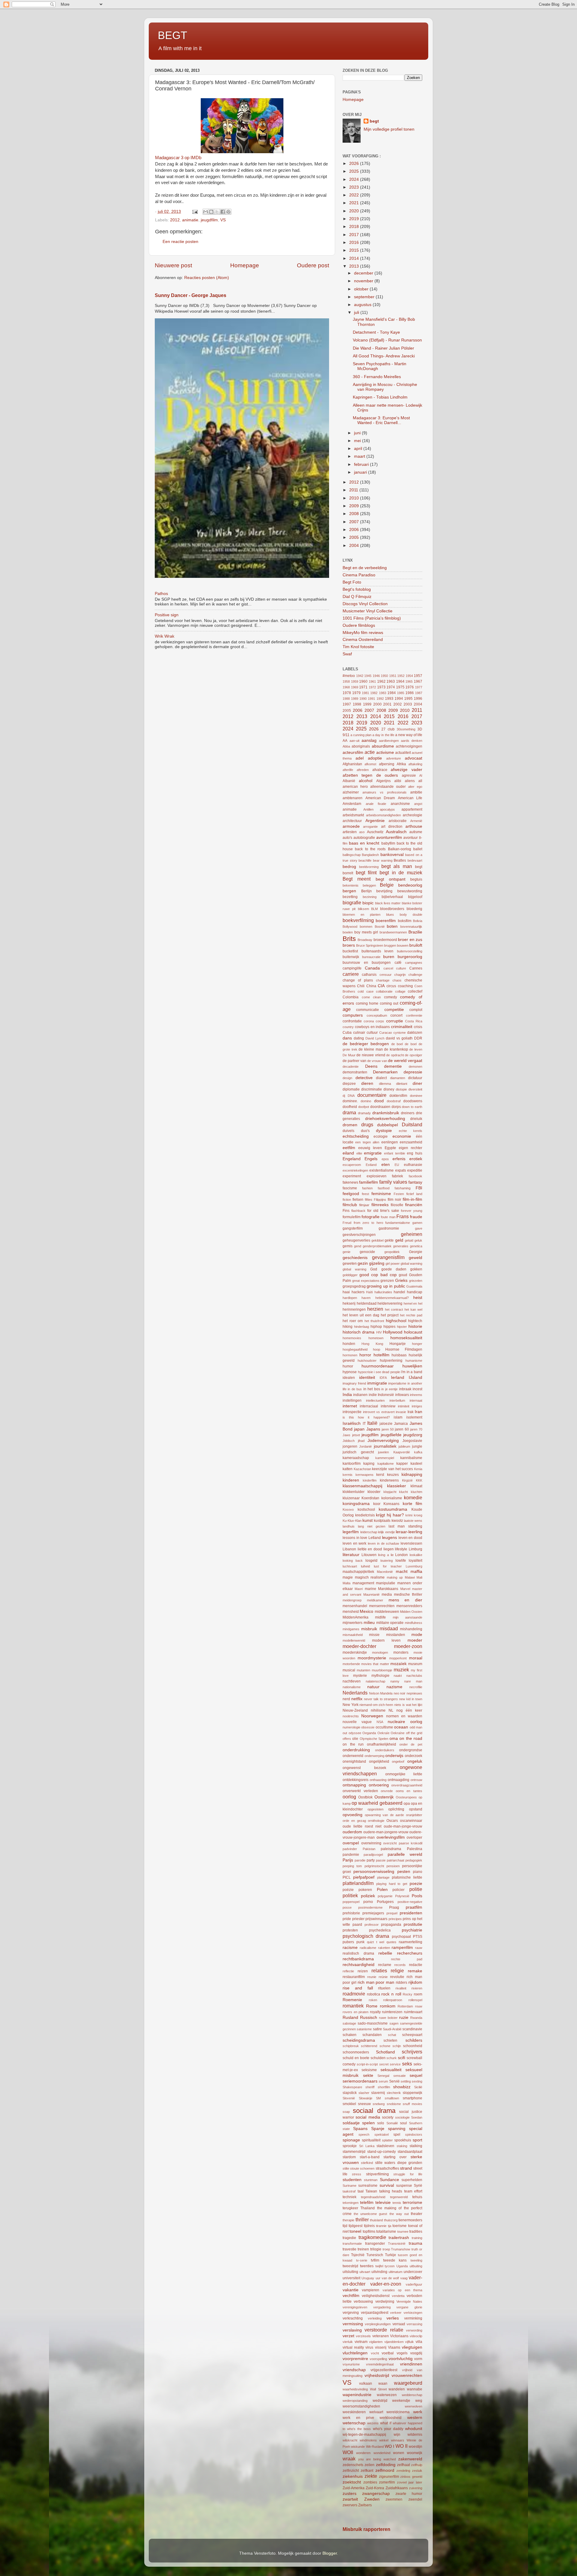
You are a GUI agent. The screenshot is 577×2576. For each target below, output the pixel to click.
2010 (355, 498)
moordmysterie (372, 1658)
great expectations (366, 1281)
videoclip (416, 2336)
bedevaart (415, 860)
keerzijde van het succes (392, 1469)
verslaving (352, 2330)
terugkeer (350, 2208)
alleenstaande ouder (388, 787)
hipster (402, 1327)
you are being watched (377, 2459)
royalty (375, 2012)
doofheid (350, 1107)
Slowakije (366, 2098)
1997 (347, 704)
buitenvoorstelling (410, 951)
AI (421, 775)
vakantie (351, 2290)
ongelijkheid (379, 1761)
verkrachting (353, 2318)
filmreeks (380, 1205)
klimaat (416, 1486)
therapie (348, 2220)
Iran (418, 1412)
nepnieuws (414, 1693)
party (371, 1860)
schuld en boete (356, 2058)
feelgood (351, 1194)
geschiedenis (355, 1258)
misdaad (389, 1628)
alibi (398, 781)
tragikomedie (372, 2237)
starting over (395, 2157)
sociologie (402, 2117)
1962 (381, 681)
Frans (403, 1216)
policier (398, 1890)
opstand (416, 1809)
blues (390, 915)
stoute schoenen (362, 2168)
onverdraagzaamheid (407, 1785)
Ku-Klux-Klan (352, 1521)
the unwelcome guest (370, 2214)
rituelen (384, 1988)
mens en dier (406, 1600)
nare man (413, 1681)
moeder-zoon (408, 1646)
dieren (367, 1083)
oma (394, 1739)
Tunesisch (375, 2255)
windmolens (368, 2440)
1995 (408, 699)
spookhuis (403, 2140)
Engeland (352, 1159)
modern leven (386, 1640)
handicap (415, 1292)
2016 (355, 243)
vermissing (353, 2324)
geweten (350, 1264)
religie (397, 1971)
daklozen (415, 1033)
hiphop (376, 1327)
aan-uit (354, 741)
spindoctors (414, 2135)
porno (368, 1902)
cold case (365, 991)
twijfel (379, 2266)
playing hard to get (392, 1884)
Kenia (418, 1469)
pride (347, 1919)
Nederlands (355, 1693)
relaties (379, 1971)
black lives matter (388, 903)
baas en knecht (364, 843)
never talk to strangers (381, 1699)
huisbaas (399, 1355)
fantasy (415, 1182)
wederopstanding (355, 2401)
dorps (396, 1107)
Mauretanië (371, 1594)
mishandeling (411, 1629)
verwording (414, 2330)
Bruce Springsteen (370, 945)
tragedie (349, 2238)
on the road (411, 1739)
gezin (363, 1263)
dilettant (402, 1084)
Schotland (385, 2052)
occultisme (384, 1727)
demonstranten (355, 1072)
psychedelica (380, 1930)
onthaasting (378, 1780)
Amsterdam (352, 804)
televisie (383, 2203)
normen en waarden (404, 1716)
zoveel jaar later (410, 2482)
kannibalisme (411, 1458)
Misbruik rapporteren (366, 2529)
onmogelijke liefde (404, 1774)
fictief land (414, 1194)
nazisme (394, 1687)
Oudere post (313, 265)
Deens (371, 1066)
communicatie (368, 1010)
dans (347, 1038)
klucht (403, 1492)
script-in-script (367, 2064)
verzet (348, 2336)
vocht (375, 2353)
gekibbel (377, 1240)
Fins (346, 1211)
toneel (355, 2231)
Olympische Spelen (374, 1739)
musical (349, 1670)
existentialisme (382, 1170)
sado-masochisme (373, 2023)
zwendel (415, 2499)
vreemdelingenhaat (380, 2364)
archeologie (412, 815)
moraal (416, 1658)
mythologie (380, 1676)
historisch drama (359, 1332)
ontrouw (416, 1780)
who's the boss (359, 2429)
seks (407, 2064)
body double (411, 915)
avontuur (411, 838)
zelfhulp (417, 2465)
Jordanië (365, 1446)
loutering (387, 1561)
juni (358, 433)
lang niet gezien (372, 1526)
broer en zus (410, 940)
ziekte (371, 2476)
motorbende (351, 1664)
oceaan (401, 1727)
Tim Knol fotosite (358, 647)
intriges (417, 1406)
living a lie (386, 1555)
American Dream (380, 798)
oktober (362, 289)
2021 (355, 203)
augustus (363, 305)
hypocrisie (365, 1372)
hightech (415, 1321)
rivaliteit (401, 1988)
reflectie (348, 1971)
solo (381, 2123)
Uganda (402, 2266)
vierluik (348, 2342)
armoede (351, 826)
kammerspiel (385, 1458)
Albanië (349, 781)
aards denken (412, 741)
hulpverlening (391, 1361)
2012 (175, 220)
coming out (389, 1003)
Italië (372, 1423)
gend (358, 1246)
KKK (419, 1480)
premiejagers (373, 1913)
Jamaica (401, 1424)
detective (364, 1078)
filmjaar (364, 1205)
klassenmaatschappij (362, 1486)
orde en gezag (354, 1821)
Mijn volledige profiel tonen (389, 129)
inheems (416, 1395)
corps (380, 1021)
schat (392, 2035)
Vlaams (394, 2347)
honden (349, 1344)
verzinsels (363, 2336)
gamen (417, 1223)
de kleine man (371, 1049)
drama (349, 1112)
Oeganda (369, 1733)
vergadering (382, 2307)
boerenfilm (386, 921)
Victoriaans (399, 2336)
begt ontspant (391, 879)
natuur (373, 1687)
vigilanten (376, 2342)
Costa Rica (414, 1021)
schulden (378, 2058)
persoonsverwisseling (374, 1872)
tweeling (416, 2260)
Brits (349, 939)
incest (417, 1389)
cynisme (400, 1033)
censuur (386, 975)
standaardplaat (410, 2152)
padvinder (350, 1849)
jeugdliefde (391, 1435)
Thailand (368, 2208)
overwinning (371, 1843)
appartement (412, 809)
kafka (418, 1452)
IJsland (415, 1378)
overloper (414, 1837)
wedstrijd (380, 2401)
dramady (364, 1113)
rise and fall (358, 1988)
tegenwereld (399, 2197)
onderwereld (353, 1756)
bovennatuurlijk (411, 927)
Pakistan (369, 1849)
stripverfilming (377, 2174)
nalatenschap (376, 1681)
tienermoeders (410, 2220)
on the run (353, 1744)
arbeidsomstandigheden (383, 815)
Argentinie (375, 821)
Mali (419, 1577)
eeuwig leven (370, 1148)
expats (401, 1170)
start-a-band (370, 2157)
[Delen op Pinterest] (228, 212)
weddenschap (412, 2395)
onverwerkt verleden (360, 1791)
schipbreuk (351, 2046)
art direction (392, 827)
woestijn (415, 2447)
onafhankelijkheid (382, 1744)
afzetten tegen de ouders (370, 775)
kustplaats (382, 1521)
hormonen (350, 1355)
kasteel (416, 1464)
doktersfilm (398, 1096)
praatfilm (414, 1907)
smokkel (349, 2104)
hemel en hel (413, 1303)
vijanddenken (394, 2342)
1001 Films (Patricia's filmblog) (372, 618)
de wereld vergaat (405, 1061)
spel (397, 2135)
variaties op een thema (402, 2290)
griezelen (416, 1281)
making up (395, 1577)
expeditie (415, 1170)
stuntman (371, 2180)
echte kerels (411, 1131)
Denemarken (385, 1072)
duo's (365, 1131)
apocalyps (387, 809)
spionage (351, 2140)
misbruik (369, 1629)
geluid (409, 1240)
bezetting (350, 897)
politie (416, 1889)
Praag (394, 1907)
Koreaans (391, 1504)
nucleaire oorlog (405, 1722)
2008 (355, 514)
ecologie (381, 1136)
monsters (401, 1652)
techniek (350, 2197)
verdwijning (385, 2301)
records (400, 1965)
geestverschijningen (359, 1235)
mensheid (351, 1612)
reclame (385, 1965)
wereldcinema (398, 2412)
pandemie (351, 1855)
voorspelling (378, 2359)
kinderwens (389, 1480)
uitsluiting (350, 2272)
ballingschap (352, 855)
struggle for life (408, 2174)
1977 (419, 687)
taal (361, 2191)
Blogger (330, 2553)
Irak (411, 1412)
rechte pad (407, 1959)
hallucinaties (383, 1292)
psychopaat (401, 1937)
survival (387, 2185)
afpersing (387, 764)
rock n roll (391, 1994)
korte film (413, 1504)
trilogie (376, 2249)
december (364, 273)
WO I (389, 2446)
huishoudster (367, 1361)
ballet (418, 849)
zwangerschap (376, 2494)
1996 (418, 699)
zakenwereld (410, 2459)
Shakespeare (352, 2087)
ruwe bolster (388, 2018)
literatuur (351, 1555)
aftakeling (415, 764)
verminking (413, 2318)
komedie (413, 1497)
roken (373, 2000)
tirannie (381, 2226)
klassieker (397, 1486)
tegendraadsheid (373, 2197)
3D (420, 729)
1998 (357, 704)
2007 (355, 522)
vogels (402, 2353)
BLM (374, 909)
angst (418, 804)
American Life (410, 798)
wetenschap (354, 2423)
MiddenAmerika (356, 1617)
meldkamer (375, 1600)
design (347, 1078)
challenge (415, 975)
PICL (347, 1877)
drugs (367, 1124)
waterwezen (387, 2395)
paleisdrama (391, 1849)
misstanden (396, 1635)
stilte (346, 2168)
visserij (381, 2347)
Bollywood (350, 927)
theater (417, 2214)
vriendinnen (411, 2364)
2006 (355, 530)
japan (359, 1429)
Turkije (391, 2255)
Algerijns (383, 781)
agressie (409, 775)
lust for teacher (388, 1566)
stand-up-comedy (382, 2152)
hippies (389, 1327)
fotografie (371, 1217)
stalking (416, 2146)
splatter (387, 2140)
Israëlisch (352, 1423)
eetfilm (349, 1148)
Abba (346, 746)
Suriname (350, 2186)
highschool (396, 1321)
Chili (361, 986)
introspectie (352, 1412)
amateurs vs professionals (385, 792)
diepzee (349, 1084)
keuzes (393, 1475)
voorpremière (355, 2359)
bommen (366, 927)
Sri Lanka (367, 2146)
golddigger (350, 1275)
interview (388, 1406)
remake (415, 1971)
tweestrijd (350, 2266)
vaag (404, 2278)
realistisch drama (358, 1953)
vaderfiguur (414, 2284)
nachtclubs (414, 1676)
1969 (355, 687)
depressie (413, 1072)
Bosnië (380, 927)
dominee (416, 1096)
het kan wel (413, 1309)
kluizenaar (351, 1498)
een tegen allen (367, 1142)
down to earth (412, 1107)
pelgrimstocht (374, 1866)
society (388, 2117)
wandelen (397, 2389)
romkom (388, 2006)
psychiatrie (412, 1930)
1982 (374, 693)
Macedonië (385, 1572)
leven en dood (410, 1538)
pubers (348, 1942)
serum (383, 2081)
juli (357, 313)
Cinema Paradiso (359, 575)
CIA (381, 986)
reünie (383, 1977)
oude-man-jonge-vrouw (403, 1826)
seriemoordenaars (360, 2081)
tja (390, 2226)
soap (346, 2112)
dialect (381, 1078)
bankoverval (392, 855)
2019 (355, 219)
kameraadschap (356, 1458)
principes (395, 1919)
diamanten (398, 1078)
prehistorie (351, 1913)
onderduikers (385, 1750)
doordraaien (380, 1107)
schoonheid (413, 2046)
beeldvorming (369, 867)
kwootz (397, 1521)
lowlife (401, 1561)
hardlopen (350, 1298)
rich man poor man (376, 1982)
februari (362, 464)
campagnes (414, 963)
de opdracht (395, 1055)
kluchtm (417, 1492)
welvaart (376, 2412)
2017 (355, 235)
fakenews (350, 1182)
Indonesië (386, 1395)
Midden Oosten (411, 1612)
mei (358, 441)
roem (418, 1994)
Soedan (417, 2117)
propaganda (391, 1925)
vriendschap (354, 2370)
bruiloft (416, 945)
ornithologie (376, 1821)
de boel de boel (404, 1044)
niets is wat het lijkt (408, 1705)
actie (370, 752)
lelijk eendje (386, 1532)
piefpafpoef (364, 1877)
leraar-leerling (409, 1532)
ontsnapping (354, 1785)
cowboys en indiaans (372, 1027)
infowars (402, 1395)
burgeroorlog (410, 957)
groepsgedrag (354, 1286)
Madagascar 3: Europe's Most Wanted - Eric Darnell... (381, 420)
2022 (355, 195)
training (417, 2238)
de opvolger (414, 1055)
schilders (414, 2040)
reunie (372, 1977)
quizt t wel (376, 1942)
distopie (401, 1089)
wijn (397, 2435)
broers (349, 945)
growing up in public (386, 1286)
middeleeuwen (387, 1612)
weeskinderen (354, 2412)
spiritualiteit (371, 2140)
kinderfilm (370, 1480)
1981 (365, 693)
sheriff (370, 2087)
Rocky (408, 1994)
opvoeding (353, 1815)
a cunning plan (361, 735)
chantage (383, 980)
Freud (347, 1223)
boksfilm (405, 921)
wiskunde (358, 2447)
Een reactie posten (180, 242)
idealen (349, 1378)
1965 (409, 681)
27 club (388, 729)
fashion (367, 1188)
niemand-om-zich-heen (376, 1705)
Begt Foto (352, 582)
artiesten (350, 832)
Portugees (385, 1902)
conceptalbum (377, 1015)
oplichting (396, 1809)
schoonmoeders (356, 2052)
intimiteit (404, 1406)
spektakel (382, 2135)
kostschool (366, 1509)
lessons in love (355, 1538)
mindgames (351, 1629)
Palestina (415, 1849)
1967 (418, 681)
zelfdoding (386, 2465)
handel (399, 1292)
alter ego (415, 787)
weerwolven (414, 2406)
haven (366, 1298)
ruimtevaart (413, 2012)
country (348, 1027)
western (415, 2418)
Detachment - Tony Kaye (376, 332)
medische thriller (408, 1594)
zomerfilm (387, 2482)
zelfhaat (403, 2465)
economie (402, 1136)
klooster (374, 1492)
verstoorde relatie (384, 2330)
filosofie (397, 1205)
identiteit (367, 1378)
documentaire (372, 1095)
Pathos (161, 594)
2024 (355, 179)
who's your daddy (388, 2429)
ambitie (416, 792)
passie (381, 1860)
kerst (380, 1475)
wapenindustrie (357, 2395)
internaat (416, 1400)
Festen (399, 1194)
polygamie (385, 1896)
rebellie (385, 1953)
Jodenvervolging (383, 1441)
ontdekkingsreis (356, 1780)
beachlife (365, 860)
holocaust (413, 1332)
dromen (350, 1125)
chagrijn (400, 975)
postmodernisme (370, 1907)
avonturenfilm (389, 837)
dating (359, 1038)
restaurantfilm (354, 1977)
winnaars (398, 2440)
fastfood (384, 1188)
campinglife (352, 968)
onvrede (387, 1791)
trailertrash (399, 2238)
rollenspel (415, 2000)
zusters (350, 2494)
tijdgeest (356, 2226)
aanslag (369, 740)
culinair (359, 1033)
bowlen (348, 932)
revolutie (397, 1977)
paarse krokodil (411, 1843)
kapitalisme (386, 1464)
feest (365, 1194)
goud (403, 1275)
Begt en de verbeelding (365, 568)
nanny (395, 1681)
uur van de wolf (387, 2278)
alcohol (366, 781)
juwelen (383, 1452)
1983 (383, 693)
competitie (394, 1010)
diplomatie (351, 1089)
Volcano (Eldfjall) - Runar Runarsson (387, 340)
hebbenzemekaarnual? (392, 1298)
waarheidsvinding (355, 2389)
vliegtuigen (412, 2347)
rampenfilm (402, 1948)
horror (365, 1355)
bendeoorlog (410, 885)
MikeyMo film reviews (363, 633)
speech (364, 2135)
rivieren (417, 1988)
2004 (355, 546)
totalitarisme (386, 2232)
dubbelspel (388, 1125)
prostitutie (413, 1924)
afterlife (348, 770)
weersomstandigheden (361, 2406)
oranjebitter (414, 1815)
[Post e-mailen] (195, 212)
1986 (410, 693)
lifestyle (401, 1549)
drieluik (416, 1119)
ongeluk (415, 1761)
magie (348, 1577)
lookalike (416, 1555)
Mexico (366, 1611)
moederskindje (355, 1652)
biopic (368, 903)
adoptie (375, 758)
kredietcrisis (365, 1515)
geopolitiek (392, 1252)
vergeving (351, 2313)
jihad (361, 1441)
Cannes (416, 968)
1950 (384, 676)
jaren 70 (416, 1429)
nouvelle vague (357, 1722)
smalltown (392, 2098)
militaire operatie (390, 1623)
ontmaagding (398, 1780)
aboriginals (361, 746)
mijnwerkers (353, 1623)
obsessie (368, 1727)
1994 (399, 699)
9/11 (346, 735)
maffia (416, 1572)
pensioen (393, 1866)
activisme (385, 752)
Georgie (416, 1252)
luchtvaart (350, 1566)
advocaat (414, 758)
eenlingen (390, 1142)
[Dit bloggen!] (211, 212)
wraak (349, 2459)
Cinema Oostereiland (363, 640)
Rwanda (416, 2018)
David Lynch (375, 1038)
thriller (362, 2219)
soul (403, 2123)
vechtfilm (351, 2296)
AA (345, 741)
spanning (397, 2129)
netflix (357, 1699)
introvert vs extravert (379, 1412)
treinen (363, 2249)
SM (378, 2098)
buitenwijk (351, 957)
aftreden (363, 770)
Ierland (398, 1378)
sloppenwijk (412, 2093)
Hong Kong (372, 1344)
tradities (416, 2232)
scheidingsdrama (359, 2040)
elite (359, 1153)
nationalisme (352, 1687)
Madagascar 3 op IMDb (178, 158)
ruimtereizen (392, 2012)
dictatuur (415, 1078)
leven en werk (354, 1543)
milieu (369, 1623)
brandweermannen (393, 932)
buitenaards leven (378, 951)
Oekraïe (383, 1733)
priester (358, 1919)
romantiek (353, 2006)
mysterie (360, 1676)
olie (355, 1739)
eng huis (415, 1153)
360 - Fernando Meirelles (377, 377)
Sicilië (418, 2087)
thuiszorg (391, 2220)
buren (389, 957)
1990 (363, 699)
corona (369, 1021)
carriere (351, 974)
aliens (410, 781)
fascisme (350, 1188)
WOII (348, 2452)
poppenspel (351, 1902)
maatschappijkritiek (358, 1572)
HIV (379, 1332)
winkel (384, 2440)
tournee (403, 2232)
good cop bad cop (378, 1275)
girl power (393, 1264)
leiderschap (369, 1532)
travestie (350, 2249)
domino (366, 1101)
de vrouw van (377, 1061)
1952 (401, 676)
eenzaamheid (411, 1142)
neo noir (400, 1693)
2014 (355, 258)
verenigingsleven (355, 2307)
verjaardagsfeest (375, 2313)
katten (348, 1469)
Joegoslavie (412, 1441)
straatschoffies (387, 2168)
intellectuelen (375, 1400)
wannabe (415, 2389)
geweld (415, 1258)
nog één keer (409, 1710)
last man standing (405, 1526)
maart (360, 456)
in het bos (372, 1389)
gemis (348, 1246)
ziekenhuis (353, 2476)
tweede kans (395, 2260)
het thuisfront (374, 1321)
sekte (368, 2075)
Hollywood (393, 1332)
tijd (345, 2226)
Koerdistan (370, 1498)
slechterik (394, 2093)
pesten (404, 1872)
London (401, 1555)
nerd (346, 1699)
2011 (354, 490)
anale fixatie (376, 804)
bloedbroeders (392, 909)
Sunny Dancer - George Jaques (191, 295)
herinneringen (354, 1309)
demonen (415, 1067)
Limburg (415, 1549)
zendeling (403, 2471)
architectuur (352, 821)
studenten (352, 2180)
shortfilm (384, 2087)
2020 (355, 211)
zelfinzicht (351, 2471)
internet (350, 1406)
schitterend (369, 2046)
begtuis (416, 879)
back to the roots (370, 849)
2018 (355, 227)
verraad (399, 2324)
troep (386, 2249)
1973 (381, 687)
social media (368, 2117)
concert (396, 1015)
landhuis (349, 1526)
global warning (354, 1269)
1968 (346, 687)
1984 (392, 693)
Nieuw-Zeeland (355, 1710)
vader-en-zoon (386, 2284)
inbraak (405, 1389)
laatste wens (413, 1521)
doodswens (413, 1101)
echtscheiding (356, 1136)
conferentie (414, 1015)
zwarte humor (409, 2494)
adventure (394, 758)
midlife (380, 1617)
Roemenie (352, 2000)
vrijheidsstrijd (377, 2376)
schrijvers (412, 2052)
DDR (418, 1038)
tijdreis (369, 2226)
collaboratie (384, 991)
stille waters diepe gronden (399, 2163)
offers (347, 1739)
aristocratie (398, 821)
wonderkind (382, 2453)
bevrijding (384, 891)
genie (347, 1252)
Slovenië (349, 2098)
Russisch (369, 2018)
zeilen (369, 2465)
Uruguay (368, 2278)
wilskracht (350, 2440)
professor (372, 1925)
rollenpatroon (393, 2000)
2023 (355, 187)
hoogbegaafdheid (355, 1349)
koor (377, 1504)
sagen (394, 2023)
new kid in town (411, 1699)
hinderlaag (362, 1327)
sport (417, 2140)
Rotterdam (405, 2006)
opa (407, 1804)
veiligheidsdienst (376, 2296)
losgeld (371, 1561)
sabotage (349, 2023)
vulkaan (366, 2383)
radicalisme (368, 1948)
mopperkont (398, 1658)
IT (364, 1424)
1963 (391, 681)
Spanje (378, 2129)
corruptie (395, 1021)
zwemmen (394, 2499)
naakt (398, 1676)
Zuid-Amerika (354, 2488)
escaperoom (352, 1165)
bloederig (414, 909)
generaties (401, 1246)
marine (371, 1589)
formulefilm (352, 1217)
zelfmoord (385, 2470)
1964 (400, 681)
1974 (391, 687)
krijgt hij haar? (390, 1515)
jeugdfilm (209, 220)
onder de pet (411, 1744)
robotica (374, 1994)
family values (393, 1182)
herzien (375, 1309)
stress (357, 2174)
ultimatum (395, 2272)
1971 (363, 687)
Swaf (347, 654)
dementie (393, 1066)
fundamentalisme (398, 1223)
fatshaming (403, 1188)
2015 (355, 250)
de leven (416, 1049)
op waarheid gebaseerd (377, 1803)
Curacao (386, 1033)
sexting (417, 2081)
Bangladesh (370, 855)
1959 (355, 681)
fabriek (397, 1176)
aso (362, 832)
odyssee (355, 1733)
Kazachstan (362, 1469)
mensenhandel (355, 1606)
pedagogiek (414, 1860)
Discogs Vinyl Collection (365, 604)
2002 (398, 704)
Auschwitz (375, 832)
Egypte (390, 1148)
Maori (359, 1589)
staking (402, 2146)
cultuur (372, 1033)
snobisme (394, 2104)
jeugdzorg (413, 1435)
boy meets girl (366, 932)
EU (397, 1165)
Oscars (392, 1821)
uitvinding (379, 2272)
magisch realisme (370, 1577)
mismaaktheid (353, 1635)
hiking (348, 1327)
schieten (390, 2040)
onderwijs (394, 1756)
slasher (364, 2093)
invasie (401, 1412)
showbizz (402, 2087)
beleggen (369, 885)
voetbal (388, 2353)
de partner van (354, 1061)
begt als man (397, 866)
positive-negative (410, 1902)
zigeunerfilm (389, 2477)
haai (346, 1292)
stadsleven (385, 2146)
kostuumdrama (393, 1509)
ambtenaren (353, 798)
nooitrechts (351, 1716)
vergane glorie (409, 2307)
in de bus (355, 1389)
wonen (399, 2453)
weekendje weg (407, 2401)
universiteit (351, 2278)
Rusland (350, 2018)
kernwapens (365, 1475)
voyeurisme (351, 2364)
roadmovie (354, 1994)
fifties (369, 1200)
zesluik (417, 2471)
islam (398, 1417)
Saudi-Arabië (392, 2029)
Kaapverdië (402, 1452)
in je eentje (389, 1389)
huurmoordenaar (378, 1366)
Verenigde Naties (409, 2301)
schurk (392, 2058)
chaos (397, 980)
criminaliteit (402, 1027)
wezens (373, 2423)
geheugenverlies (356, 1240)
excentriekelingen (355, 1170)
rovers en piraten (356, 2012)
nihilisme (378, 1710)
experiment (352, 1176)
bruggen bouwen (396, 945)
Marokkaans (388, 1589)
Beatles (400, 860)
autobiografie (364, 838)
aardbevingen (389, 741)
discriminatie (372, 1089)
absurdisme (383, 746)
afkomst (370, 764)
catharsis (369, 975)
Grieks (401, 1280)
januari (361, 472)
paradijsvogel (373, 1855)
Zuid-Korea (375, 2488)
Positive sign (167, 615)
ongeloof (398, 1761)
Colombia (351, 997)
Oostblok (365, 1797)
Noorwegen (372, 1716)
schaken (350, 2035)
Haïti (369, 1292)
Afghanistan (352, 764)
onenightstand (354, 1761)
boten (392, 926)
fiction (347, 1200)
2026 (355, 164)
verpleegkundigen (378, 2324)
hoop (377, 1349)
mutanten (363, 1670)
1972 (372, 687)
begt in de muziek (401, 872)
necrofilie (416, 1687)
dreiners (408, 1113)
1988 (346, 699)
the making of (389, 2208)
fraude (416, 1217)
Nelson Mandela (381, 1693)
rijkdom (415, 1982)
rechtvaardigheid (359, 1965)
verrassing (414, 2324)
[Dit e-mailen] (206, 212)
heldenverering (390, 1303)
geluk (418, 1240)
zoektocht (352, 2482)
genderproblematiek (377, 1246)
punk (360, 1942)
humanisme (414, 1361)
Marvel (405, 1589)
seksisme (369, 2070)
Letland (375, 1538)
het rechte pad (411, 1315)
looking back (353, 1561)
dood (379, 1101)
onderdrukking (356, 1750)
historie (415, 1326)
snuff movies (412, 2104)
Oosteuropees (406, 1797)
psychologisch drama (366, 1936)
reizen (363, 1971)
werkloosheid (391, 2418)
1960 (363, 681)
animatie (190, 220)
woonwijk (415, 2453)
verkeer (396, 2313)
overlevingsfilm (391, 1837)
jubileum (404, 1446)
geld (399, 1240)
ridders (401, 1983)
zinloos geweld (411, 2477)
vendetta (398, 2296)
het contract (394, 1309)
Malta (347, 1583)
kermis (348, 1475)
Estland (371, 1165)
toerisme (400, 2226)
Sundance (389, 2180)
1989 (355, 699)
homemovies (352, 1338)
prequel (392, 1913)
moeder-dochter (359, 1646)
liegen (389, 1549)
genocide (367, 1252)
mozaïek (398, 1664)
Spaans (360, 2129)
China (371, 986)
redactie (416, 1965)
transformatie (352, 2244)
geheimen (412, 1234)
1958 (346, 681)
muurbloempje (382, 1670)
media (387, 1594)
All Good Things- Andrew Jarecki (384, 356)
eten (386, 1165)
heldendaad (367, 1303)
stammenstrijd (354, 2152)
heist (418, 1298)
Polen (382, 1890)
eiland (348, 1153)
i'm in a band (412, 1372)
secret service (390, 2064)
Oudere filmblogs (359, 625)
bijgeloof (415, 897)
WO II (401, 2446)
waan (383, 2383)
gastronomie (389, 1228)
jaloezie (386, 1424)
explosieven (377, 1176)
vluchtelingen (355, 2353)
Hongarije (398, 1344)
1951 (393, 676)
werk (418, 2412)
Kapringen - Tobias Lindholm (380, 397)
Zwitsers (365, 2505)
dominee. (350, 1101)
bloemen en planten (362, 915)
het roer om (353, 1321)
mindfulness (414, 1623)
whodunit (414, 2429)
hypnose (350, 1372)
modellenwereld (354, 1640)
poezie (416, 1884)
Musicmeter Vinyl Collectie (368, 611)
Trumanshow (401, 2249)
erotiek (416, 1159)
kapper (402, 1464)
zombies (370, 2482)
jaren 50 (388, 1429)
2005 (355, 537)
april (359, 449)
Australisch (396, 832)
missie (374, 1635)
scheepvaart (412, 2035)
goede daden (394, 1269)
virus (369, 2347)
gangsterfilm (353, 1228)
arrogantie (370, 827)
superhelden (412, 2180)
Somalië (392, 2123)
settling (406, 2081)
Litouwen (369, 1555)
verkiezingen (413, 2313)
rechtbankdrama (358, 1959)
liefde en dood (370, 1549)
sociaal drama (374, 2111)
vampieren (371, 2290)
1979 (356, 693)
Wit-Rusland (375, 2447)
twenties (367, 2266)
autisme (416, 832)
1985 (401, 693)
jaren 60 (402, 1429)
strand (406, 2168)
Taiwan (371, 2191)
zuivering (416, 2488)
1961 (372, 681)
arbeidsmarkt (353, 815)
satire (377, 2029)
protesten (350, 1930)
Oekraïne (398, 1733)
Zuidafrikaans (397, 2488)
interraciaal (369, 1406)
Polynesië (402, 1896)
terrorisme (412, 2203)
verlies (393, 2318)
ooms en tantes (409, 1791)
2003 (408, 704)
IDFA (383, 1378)
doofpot (364, 1107)
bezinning (370, 897)
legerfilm (351, 1532)
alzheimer (351, 792)
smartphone (412, 2098)
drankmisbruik (386, 1113)
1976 (410, 687)
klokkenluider (354, 1492)
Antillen (368, 809)
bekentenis (351, 885)
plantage (383, 1877)
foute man (388, 1217)
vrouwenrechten (407, 2376)
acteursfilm (353, 752)
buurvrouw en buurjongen (367, 963)
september (365, 297)
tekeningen (351, 2203)
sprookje (350, 2146)
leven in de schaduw (383, 1543)
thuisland (376, 2220)
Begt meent (357, 879)
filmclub (350, 1205)
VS (223, 220)
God (374, 1269)
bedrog (349, 867)
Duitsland (412, 1124)
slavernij (378, 2093)
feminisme (381, 1194)
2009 (355, 506)
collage (400, 991)
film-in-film (412, 1199)
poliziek (368, 1896)
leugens (389, 1538)
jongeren (350, 1446)
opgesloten (376, 1809)
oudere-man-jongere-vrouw (386, 1832)
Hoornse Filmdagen (404, 1349)
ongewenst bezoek (364, 1768)
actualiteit (403, 753)
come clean (371, 997)
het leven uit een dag (361, 1315)
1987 (419, 693)
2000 (377, 704)
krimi (409, 1515)
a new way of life (409, 735)
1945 (368, 676)
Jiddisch (349, 1441)
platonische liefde (407, 1877)
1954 (409, 676)
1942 (360, 676)
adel (360, 758)
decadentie (351, 1067)
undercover (413, 2272)
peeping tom (352, 1866)
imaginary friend (354, 1383)
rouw (419, 2006)
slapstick (350, 2093)
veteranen (381, 2336)
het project (390, 1315)
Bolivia (418, 921)
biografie (352, 903)
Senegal (383, 2076)
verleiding (375, 2318)
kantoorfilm (352, 1464)
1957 (418, 676)
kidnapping (412, 1475)
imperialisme (397, 1383)
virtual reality (353, 2347)
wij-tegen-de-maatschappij (364, 2435)
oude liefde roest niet (362, 1826)
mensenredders (409, 1606)
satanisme (364, 2029)
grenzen (387, 1281)
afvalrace (380, 770)
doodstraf (394, 1101)
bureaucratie (371, 957)
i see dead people (387, 1372)
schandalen (372, 2035)
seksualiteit (391, 2070)
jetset (356, 1435)
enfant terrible (395, 1153)
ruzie (404, 2018)
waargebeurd (408, 2383)
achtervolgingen (409, 746)
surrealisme (368, 2186)
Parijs (348, 1860)
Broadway (365, 940)
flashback (358, 1211)
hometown (376, 1338)
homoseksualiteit (406, 1338)
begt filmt (366, 872)
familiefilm (369, 1182)
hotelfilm (382, 1355)
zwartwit (350, 2499)
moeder (415, 1640)
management (363, 1583)
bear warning (383, 860)
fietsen (358, 1200)
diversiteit (415, 1089)
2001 (387, 704)
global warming (411, 1264)
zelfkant (367, 2471)
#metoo (349, 676)
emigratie (373, 1153)
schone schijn (390, 2046)
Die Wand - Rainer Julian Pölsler (383, 348)
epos (385, 1159)
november (364, 281)
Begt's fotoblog (357, 589)
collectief (415, 991)
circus (391, 986)
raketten (384, 1948)
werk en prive (358, 2418)
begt (374, 121)
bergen (349, 891)
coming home (367, 1003)
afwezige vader (406, 770)
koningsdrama (356, 1504)
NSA (380, 1722)
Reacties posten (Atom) (207, 278)
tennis (397, 2203)
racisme (350, 1948)
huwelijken (412, 1366)
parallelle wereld (405, 1854)
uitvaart (365, 2272)
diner (417, 1083)
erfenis (399, 1159)
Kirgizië (407, 1480)
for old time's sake (383, 1211)
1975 (400, 687)
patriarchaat (395, 1860)
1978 (347, 693)
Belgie (387, 885)
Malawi (410, 1577)
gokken (416, 1269)
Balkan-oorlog (400, 849)
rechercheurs (410, 1953)
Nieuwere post (173, 265)
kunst (368, 1520)
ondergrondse (411, 1750)
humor (348, 1366)
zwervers (350, 2505)
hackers (358, 1292)
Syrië (418, 2186)
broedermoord (385, 940)
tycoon (390, 2266)
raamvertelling (411, 1942)
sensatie (400, 2076)
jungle (417, 1446)
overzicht (390, 1843)
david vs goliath (399, 1038)
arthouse (414, 826)
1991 (371, 699)
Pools (417, 1896)
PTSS (418, 1937)
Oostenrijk (384, 1797)
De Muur (349, 1055)
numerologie (351, 1727)
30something (406, 729)
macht (402, 1572)
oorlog (349, 1797)
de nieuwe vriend (371, 1055)
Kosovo (348, 1509)
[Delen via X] (217, 212)
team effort (413, 2191)
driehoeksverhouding (385, 1119)
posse (347, 1907)
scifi (401, 2058)
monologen (380, 1652)
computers (353, 1015)
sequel (416, 2075)
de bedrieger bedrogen (366, 1044)
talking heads (391, 2191)
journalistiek (385, 1446)
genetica (416, 1246)
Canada (372, 968)
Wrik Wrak (165, 636)
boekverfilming (358, 920)
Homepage (245, 265)
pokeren (365, 1890)
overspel (351, 1843)
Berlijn (366, 891)
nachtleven (352, 1681)
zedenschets (353, 2465)
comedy (391, 997)
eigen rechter (411, 1148)
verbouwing (363, 2301)
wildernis (415, 2435)
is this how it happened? (366, 1417)
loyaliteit (415, 1561)
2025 (355, 171)
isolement (414, 1417)
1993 (389, 699)
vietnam (361, 2342)
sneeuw (364, 2104)
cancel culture (395, 968)
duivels (348, 1131)
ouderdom (352, 1832)
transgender (375, 2244)
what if (386, 2423)
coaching (405, 986)
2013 (355, 266)
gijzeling (377, 1263)
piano (418, 1872)
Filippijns (380, 1200)
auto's (347, 838)
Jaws (347, 1435)
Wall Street (378, 2389)
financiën (414, 1205)
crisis (418, 1027)
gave (419, 1228)
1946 (376, 676)
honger (417, 1344)
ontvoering (379, 1785)
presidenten (411, 1913)
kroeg (418, 1515)
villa (419, 2342)
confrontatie (352, 1021)
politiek (350, 1895)
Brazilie (415, 932)
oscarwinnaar (411, 1821)
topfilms (369, 2232)
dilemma (385, 1084)
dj (344, 1096)
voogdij (416, 2353)
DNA (351, 1096)
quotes (391, 1942)
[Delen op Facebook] (223, 212)
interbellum (397, 1400)
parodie (360, 1860)
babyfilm (388, 843)
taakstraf (349, 2191)
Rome (372, 2006)
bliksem (363, 909)
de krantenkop (396, 1049)
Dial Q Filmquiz (357, 597)
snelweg (379, 2104)
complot (416, 1010)
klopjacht (390, 1492)
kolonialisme (392, 1498)
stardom (349, 2157)
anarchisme (400, 804)
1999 (367, 704)
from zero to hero (368, 1223)
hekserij (349, 1303)
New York (351, 1705)
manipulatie (386, 1583)
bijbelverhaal (392, 897)
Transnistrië (397, 2244)
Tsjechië (358, 2255)
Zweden (372, 2499)
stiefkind (367, 2163)
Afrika (401, 764)
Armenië (416, 821)
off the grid (414, 1733)
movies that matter (375, 1664)
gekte (389, 1240)
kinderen (351, 1480)
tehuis (417, 2197)
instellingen (352, 1400)
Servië (394, 2081)
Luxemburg (414, 1566)
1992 (380, 699)
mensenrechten (382, 1606)
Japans (373, 1429)
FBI (419, 1188)
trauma (415, 2243)
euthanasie (413, 1165)
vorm (418, 2359)
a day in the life (383, 735)
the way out (399, 2214)
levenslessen (411, 1543)
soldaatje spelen (359, 2123)
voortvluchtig (401, 2359)
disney (389, 1089)
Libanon (349, 1549)
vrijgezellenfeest (384, 2370)
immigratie (377, 1383)
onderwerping (374, 1756)
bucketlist (350, 951)
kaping (369, 1464)
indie (373, 1395)
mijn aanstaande (408, 1617)
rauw (419, 1948)
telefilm (367, 2203)
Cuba (347, 1033)
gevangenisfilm (388, 1257)
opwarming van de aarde (385, 1815)
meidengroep (352, 1600)
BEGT (172, 35)
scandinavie (412, 2029)
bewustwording (410, 891)
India (347, 1395)
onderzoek (414, 1756)
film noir (394, 1200)
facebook (415, 1176)
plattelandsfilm (358, 1883)
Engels (371, 1159)
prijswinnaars (376, 1919)
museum (415, 1664)
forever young (412, 1211)
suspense (404, 2186)
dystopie (384, 1131)
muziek (401, 1670)
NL (391, 1710)
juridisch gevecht (358, 1452)
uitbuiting (416, 2266)
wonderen (363, 2453)
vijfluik (409, 2342)
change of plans (358, 980)
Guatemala (414, 1286)
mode (417, 1635)
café (398, 963)
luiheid (365, 1566)
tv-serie (362, 2260)
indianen (360, 1395)
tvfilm (375, 2260)
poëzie (348, 1890)
